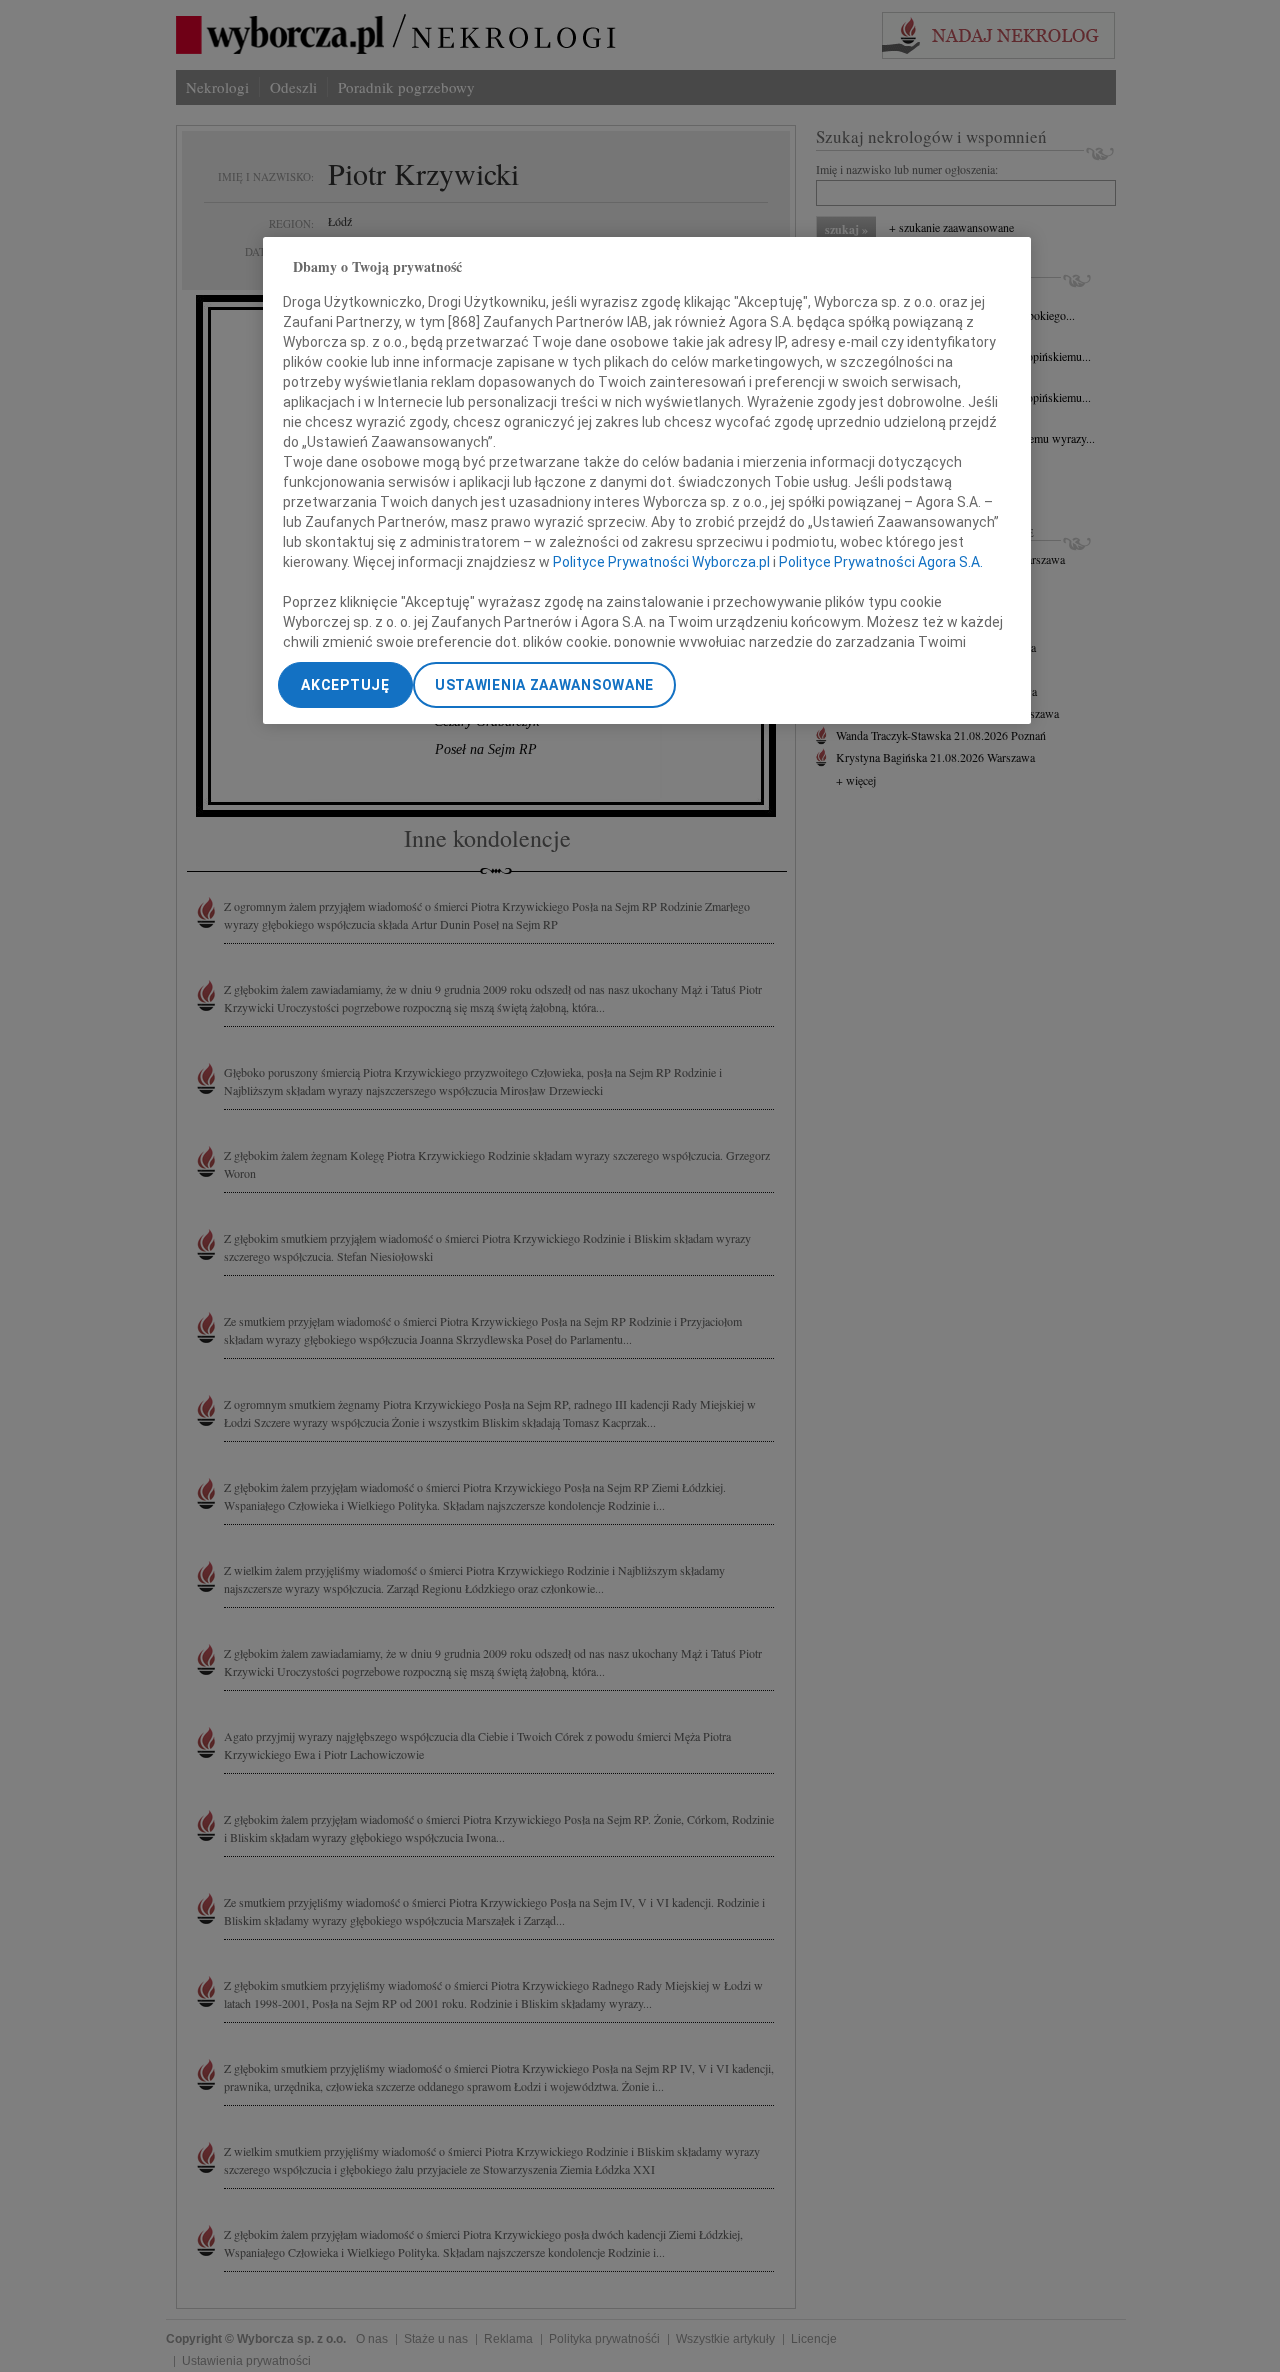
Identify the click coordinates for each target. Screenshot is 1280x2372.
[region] (647, 480)
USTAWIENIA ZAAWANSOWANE (544, 685)
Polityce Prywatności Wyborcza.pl (661, 562)
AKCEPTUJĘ (345, 685)
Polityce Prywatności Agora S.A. (881, 562)
